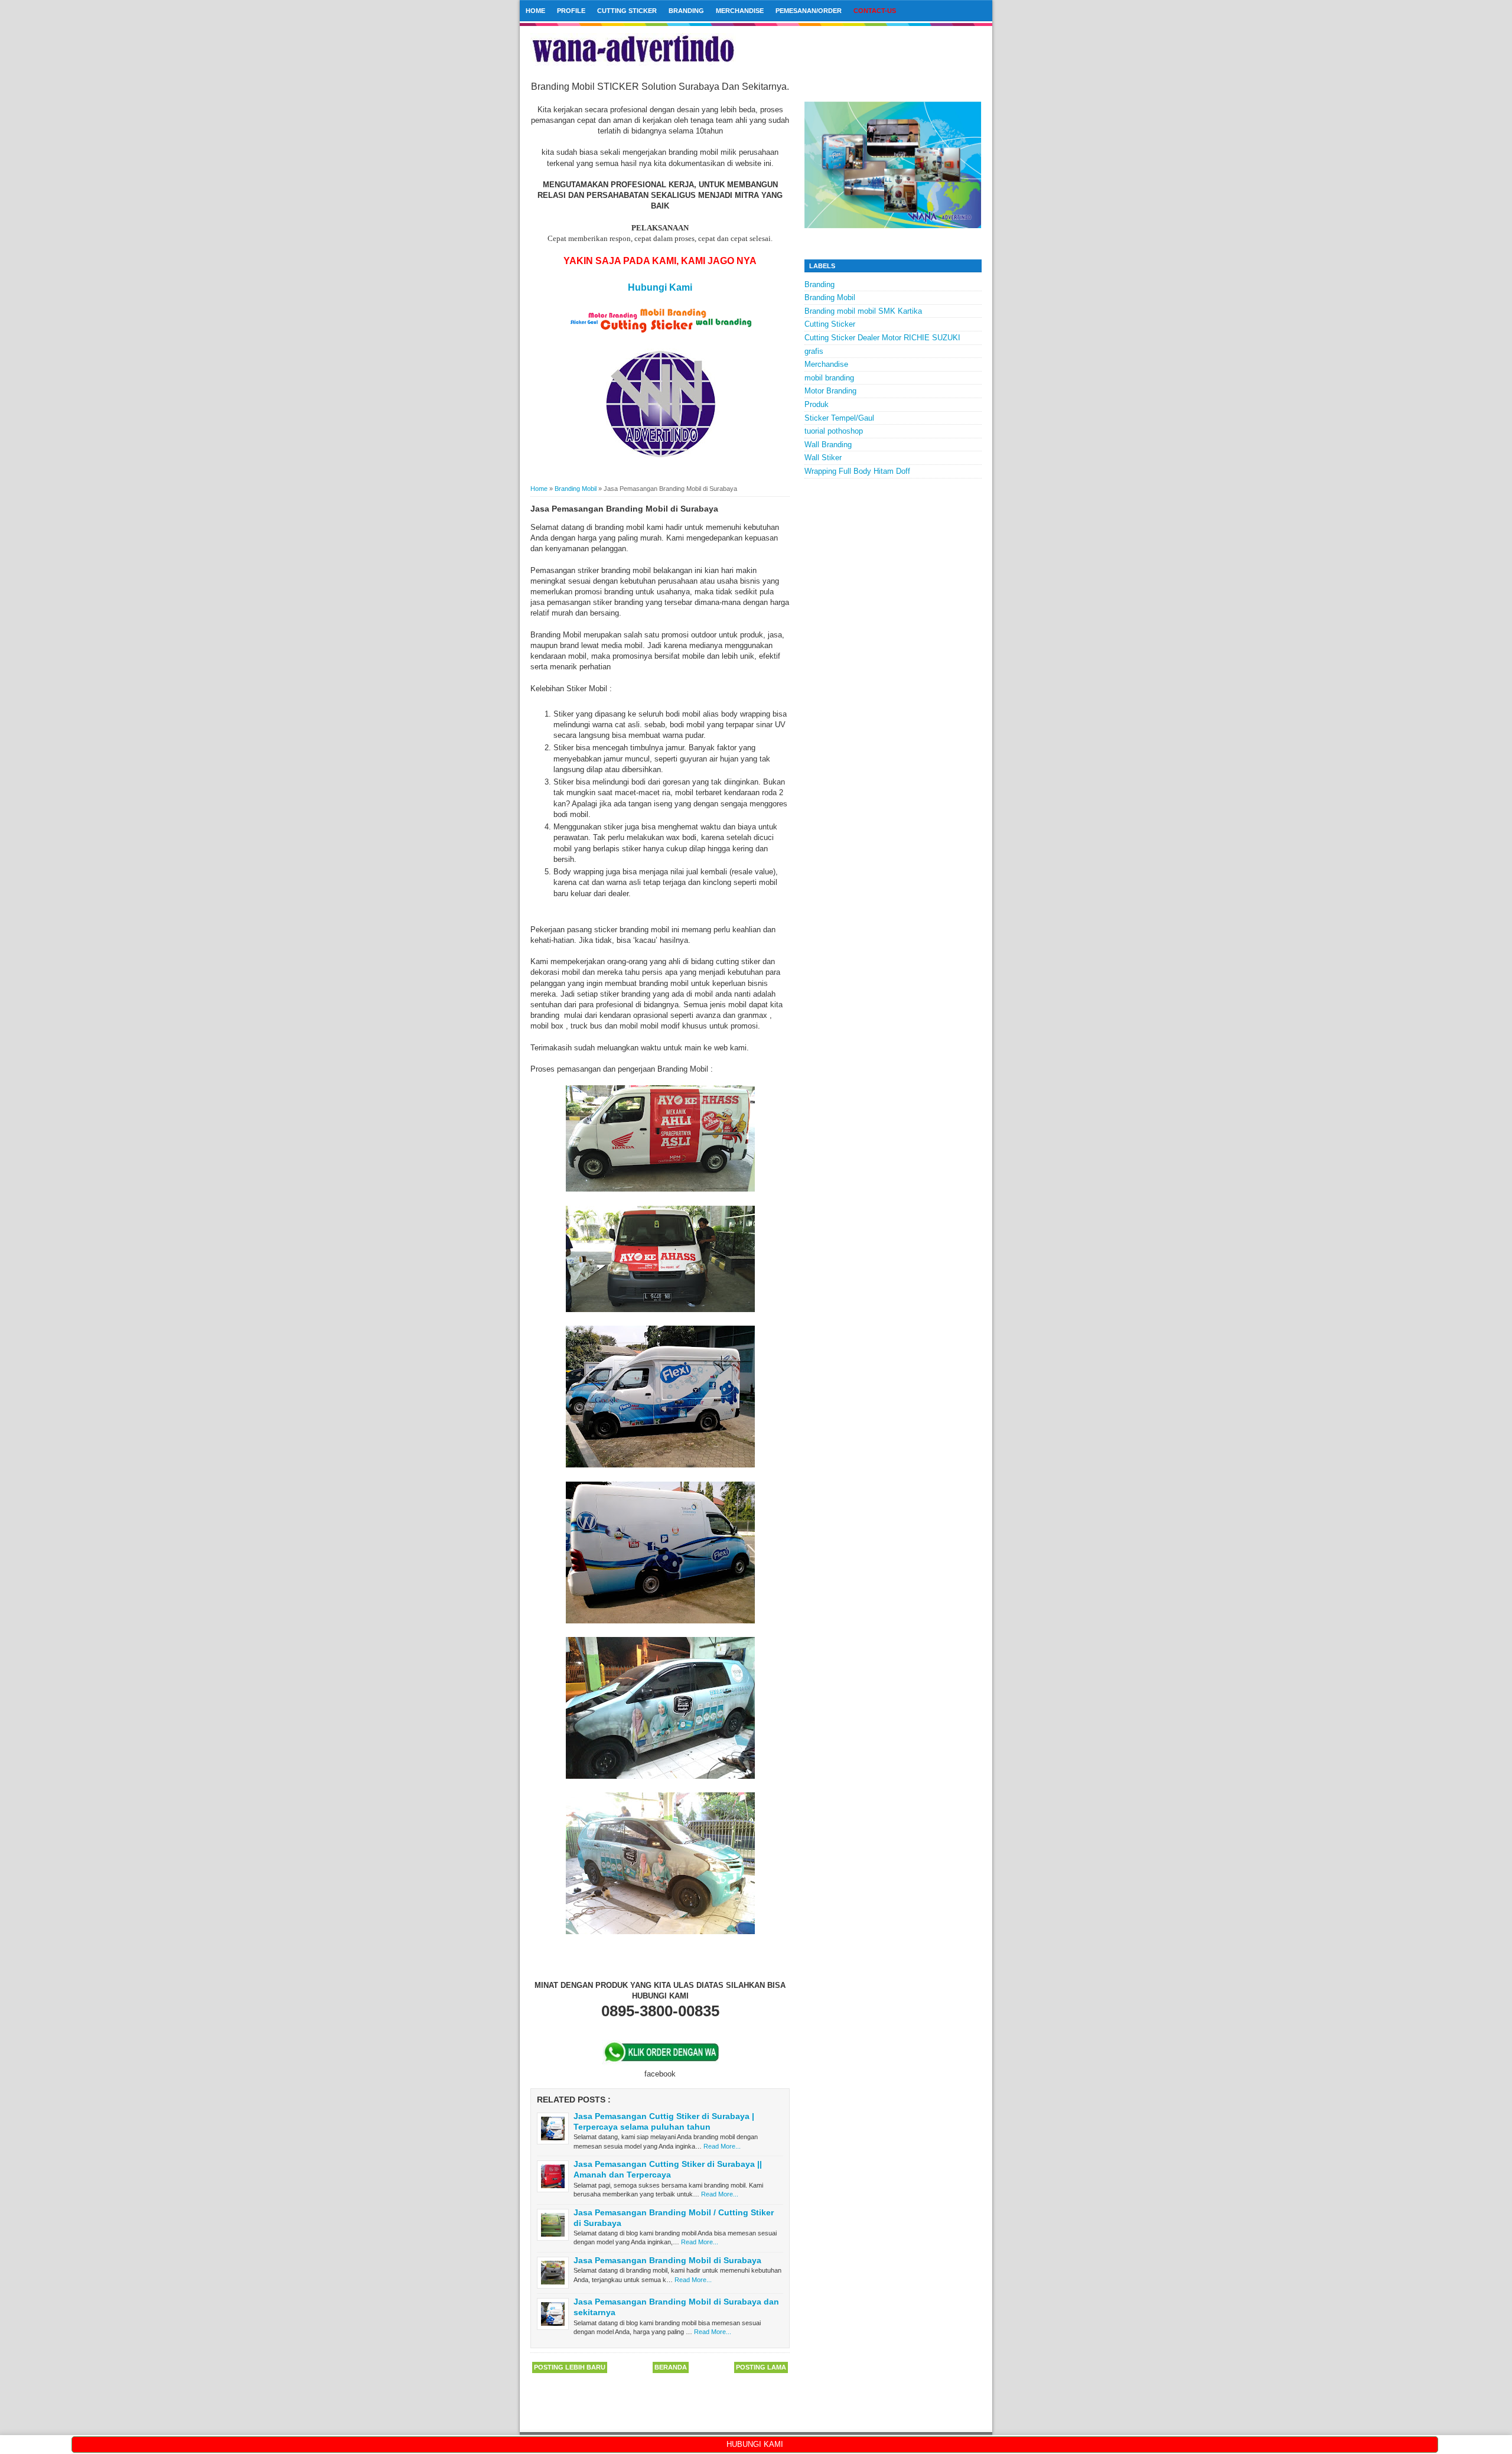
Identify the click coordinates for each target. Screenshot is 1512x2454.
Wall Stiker (823, 458)
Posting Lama (761, 2367)
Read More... (722, 2146)
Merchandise (740, 11)
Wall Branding (828, 445)
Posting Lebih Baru (570, 2367)
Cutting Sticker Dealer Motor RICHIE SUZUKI (882, 338)
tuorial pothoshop (834, 431)
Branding (686, 11)
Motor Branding (830, 391)
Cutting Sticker (627, 11)
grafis (814, 351)
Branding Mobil (830, 297)
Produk (817, 404)
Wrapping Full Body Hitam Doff (857, 471)
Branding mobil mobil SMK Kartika (863, 311)
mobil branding (829, 378)
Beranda (671, 2367)
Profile (571, 11)
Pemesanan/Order (809, 11)
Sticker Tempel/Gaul (839, 418)
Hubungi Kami (660, 287)
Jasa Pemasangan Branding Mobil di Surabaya (667, 2260)
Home (535, 11)
